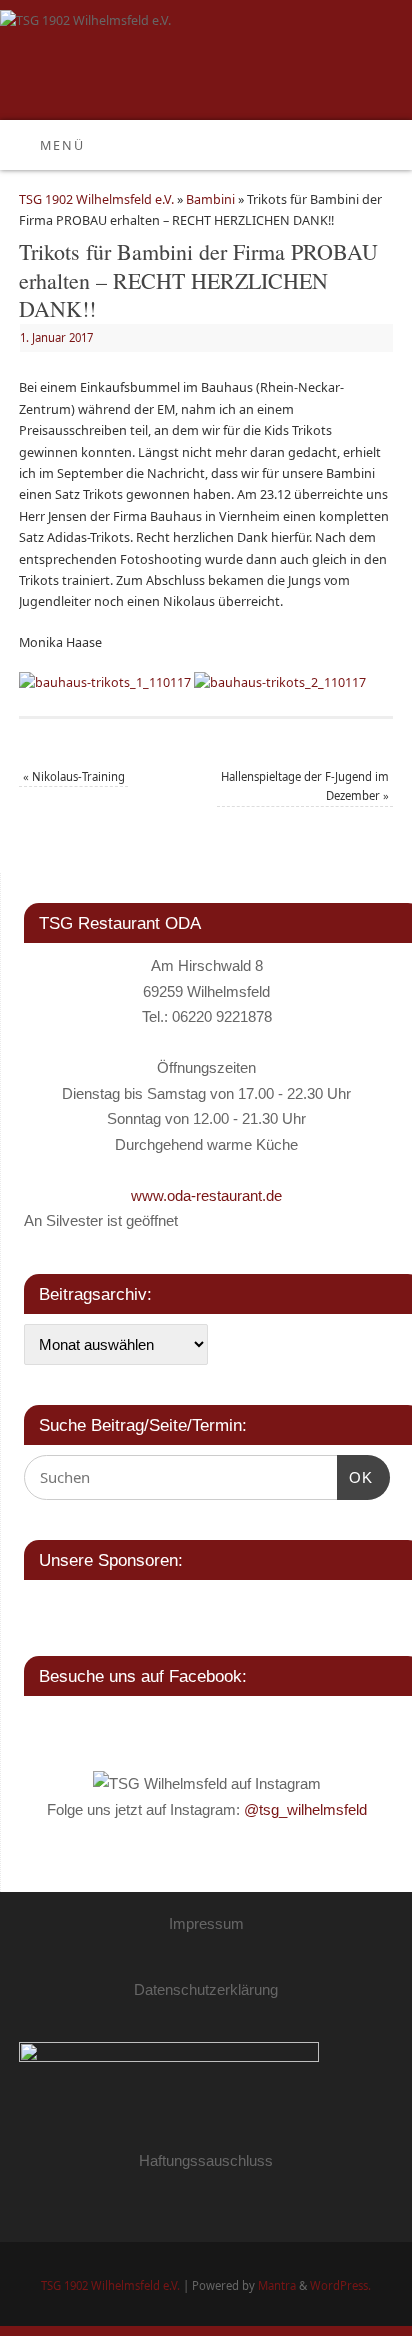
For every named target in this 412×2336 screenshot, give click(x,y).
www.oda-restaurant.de (206, 1195)
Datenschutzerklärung (206, 1989)
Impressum (206, 1923)
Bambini (210, 199)
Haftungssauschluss (206, 2160)
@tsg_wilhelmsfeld (305, 1809)
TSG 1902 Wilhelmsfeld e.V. (96, 199)
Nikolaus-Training (74, 776)
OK (355, 1477)
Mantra (277, 2285)
